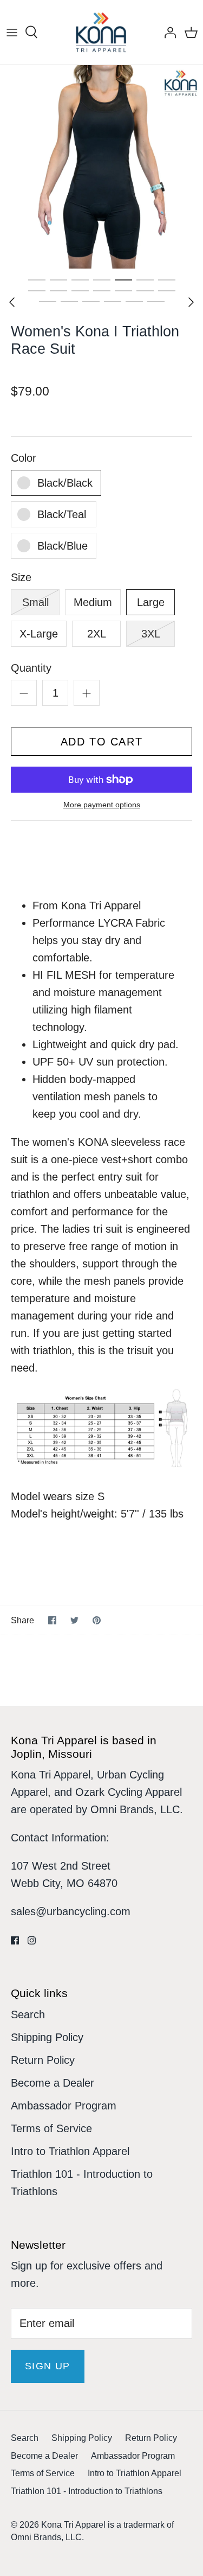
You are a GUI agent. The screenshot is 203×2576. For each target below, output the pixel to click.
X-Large (39, 634)
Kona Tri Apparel (73, 2525)
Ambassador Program (64, 2106)
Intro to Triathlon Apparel (70, 2151)
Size (21, 577)
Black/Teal (62, 514)
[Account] (167, 33)
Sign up (48, 2366)
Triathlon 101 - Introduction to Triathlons (87, 2491)
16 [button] (69, 301)
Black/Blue (63, 546)
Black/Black (65, 483)
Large (151, 602)
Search (28, 2014)
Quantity (31, 668)
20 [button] (156, 301)
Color (24, 458)
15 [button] (48, 301)
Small (35, 602)
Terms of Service (51, 2128)
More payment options (102, 805)
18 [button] (113, 301)
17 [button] (91, 301)
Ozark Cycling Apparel (129, 1792)
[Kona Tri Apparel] (101, 32)
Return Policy (43, 2060)
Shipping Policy (47, 2037)
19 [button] (134, 301)
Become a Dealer (53, 2083)
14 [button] (167, 290)
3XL (151, 634)
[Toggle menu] (12, 33)
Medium (93, 602)
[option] (101, 167)
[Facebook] (15, 1940)
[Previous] (12, 302)
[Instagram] (32, 1940)
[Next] (191, 302)
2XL (97, 634)
